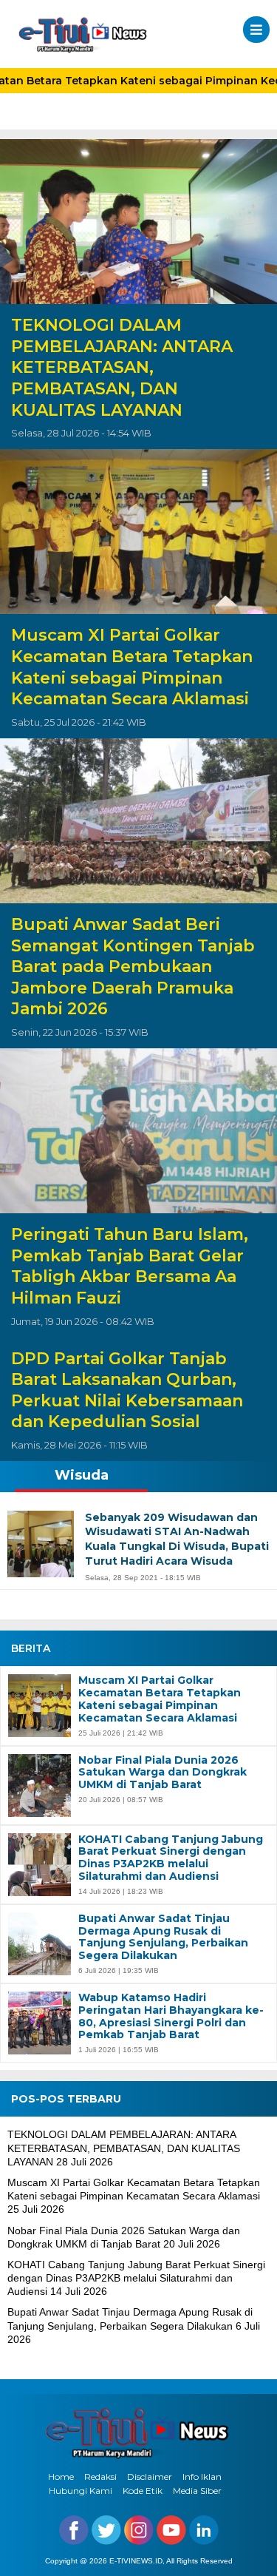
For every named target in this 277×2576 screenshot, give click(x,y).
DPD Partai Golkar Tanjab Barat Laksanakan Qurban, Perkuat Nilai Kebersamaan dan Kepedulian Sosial (127, 1390)
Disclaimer (150, 2476)
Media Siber (197, 2491)
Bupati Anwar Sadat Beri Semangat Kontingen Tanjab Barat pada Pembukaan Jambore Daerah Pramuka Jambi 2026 (133, 967)
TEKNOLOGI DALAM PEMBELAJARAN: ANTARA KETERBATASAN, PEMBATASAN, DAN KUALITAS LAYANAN (122, 367)
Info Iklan (202, 2476)
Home (61, 2476)
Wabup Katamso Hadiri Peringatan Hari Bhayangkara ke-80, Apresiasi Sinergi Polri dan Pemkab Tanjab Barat (171, 2016)
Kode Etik (143, 2491)
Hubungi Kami (81, 2491)
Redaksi (100, 2476)
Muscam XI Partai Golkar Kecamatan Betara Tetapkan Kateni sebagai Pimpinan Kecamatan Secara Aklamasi (132, 667)
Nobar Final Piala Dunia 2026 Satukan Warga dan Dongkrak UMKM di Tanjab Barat (163, 1773)
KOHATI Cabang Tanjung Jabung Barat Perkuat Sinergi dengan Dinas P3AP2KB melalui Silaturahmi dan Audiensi (171, 1858)
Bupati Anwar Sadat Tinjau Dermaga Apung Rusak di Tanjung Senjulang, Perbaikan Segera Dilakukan (163, 1937)
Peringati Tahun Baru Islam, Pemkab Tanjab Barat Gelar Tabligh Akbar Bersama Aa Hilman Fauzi (130, 1266)
